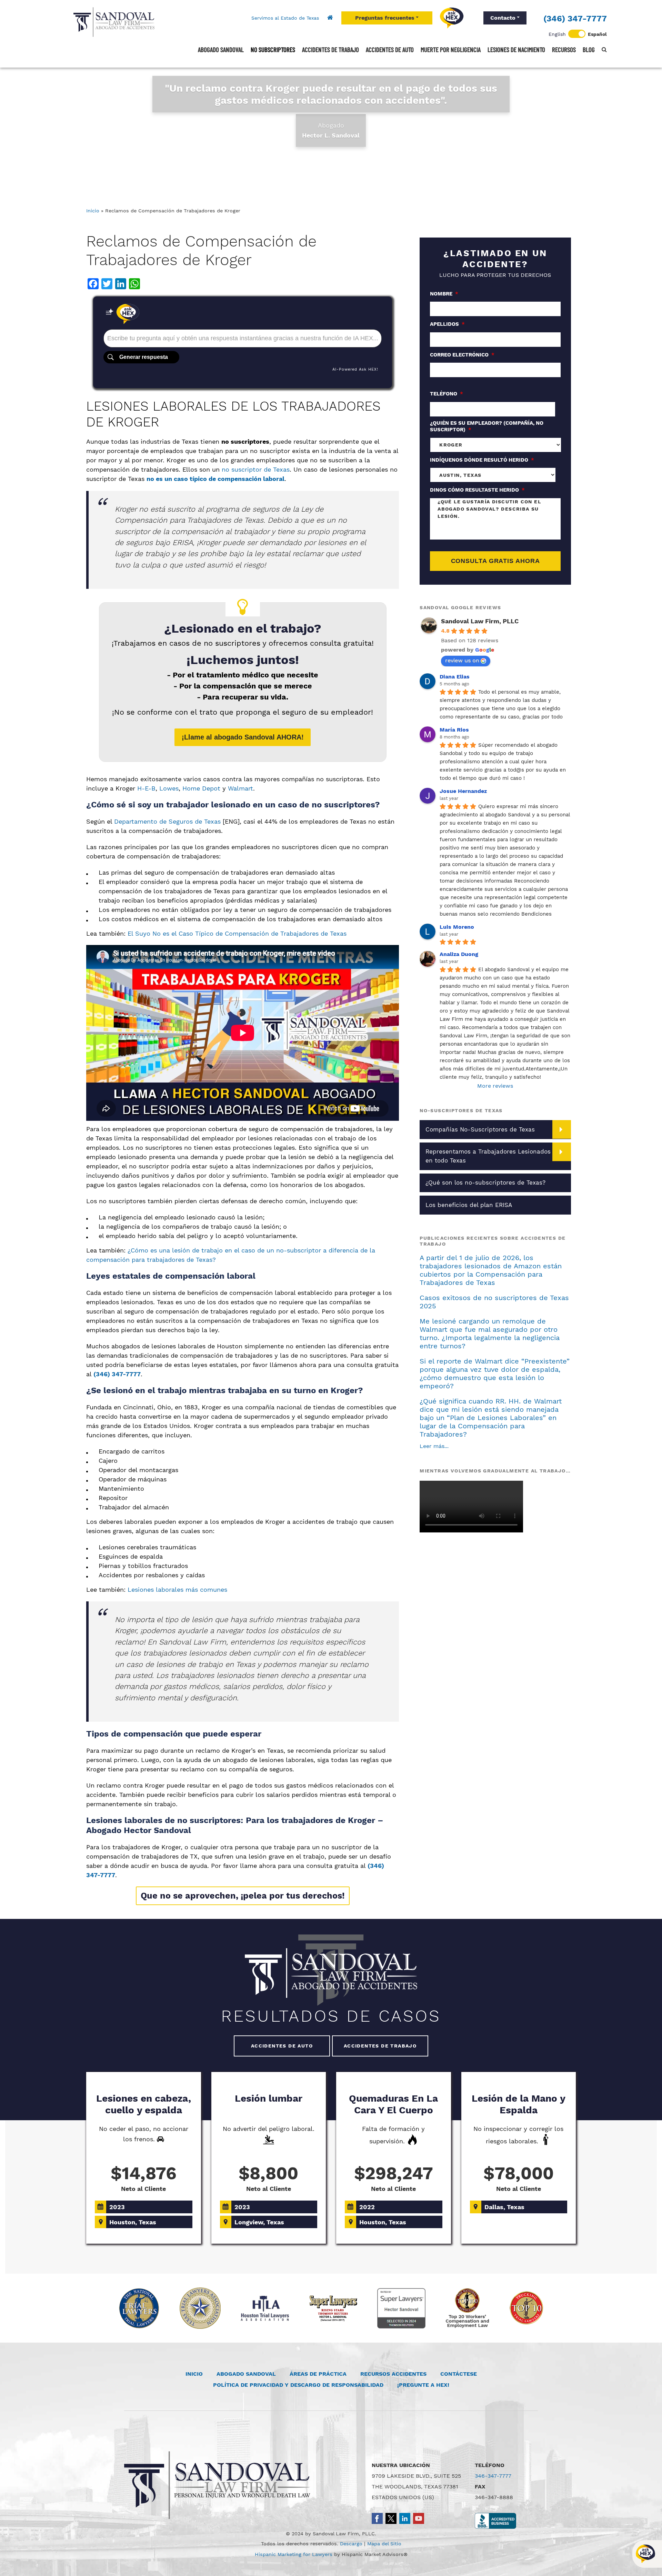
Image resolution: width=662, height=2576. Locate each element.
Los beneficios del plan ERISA (469, 1205)
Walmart (240, 788)
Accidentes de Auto (282, 2046)
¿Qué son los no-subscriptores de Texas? (485, 1183)
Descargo (351, 2544)
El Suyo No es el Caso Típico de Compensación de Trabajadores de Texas (237, 933)
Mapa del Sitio (384, 2544)
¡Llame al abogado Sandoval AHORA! (243, 737)
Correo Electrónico (462, 355)
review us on (462, 660)
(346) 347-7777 (575, 19)
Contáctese (459, 2374)
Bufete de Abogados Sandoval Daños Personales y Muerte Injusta (114, 22)
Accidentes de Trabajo (380, 2046)
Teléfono (447, 394)
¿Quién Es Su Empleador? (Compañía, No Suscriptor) (487, 426)
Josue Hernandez (463, 791)
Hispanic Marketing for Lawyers (294, 2554)
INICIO (194, 2374)
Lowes (169, 788)
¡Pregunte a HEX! (423, 2385)
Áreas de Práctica (318, 2374)
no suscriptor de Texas (256, 469)
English (557, 34)
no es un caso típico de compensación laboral (215, 479)
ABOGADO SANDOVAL (246, 2374)
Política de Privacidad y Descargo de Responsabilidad (298, 2385)
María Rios (454, 730)
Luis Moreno (457, 927)
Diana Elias (455, 677)
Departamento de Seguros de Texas (167, 821)
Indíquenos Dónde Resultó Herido (482, 460)
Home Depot (201, 788)
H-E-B (146, 788)
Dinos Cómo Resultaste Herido (477, 490)
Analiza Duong (459, 954)
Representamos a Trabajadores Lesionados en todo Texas (488, 1156)
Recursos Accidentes (393, 2374)
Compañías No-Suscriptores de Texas (480, 1129)
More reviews (495, 1086)
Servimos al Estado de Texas (285, 18)
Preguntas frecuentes (385, 18)
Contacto (503, 18)
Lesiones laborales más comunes (177, 1589)
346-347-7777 (493, 2476)
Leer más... (434, 1446)
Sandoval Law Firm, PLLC (480, 621)
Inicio (93, 211)
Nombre (444, 294)
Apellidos (447, 324)
